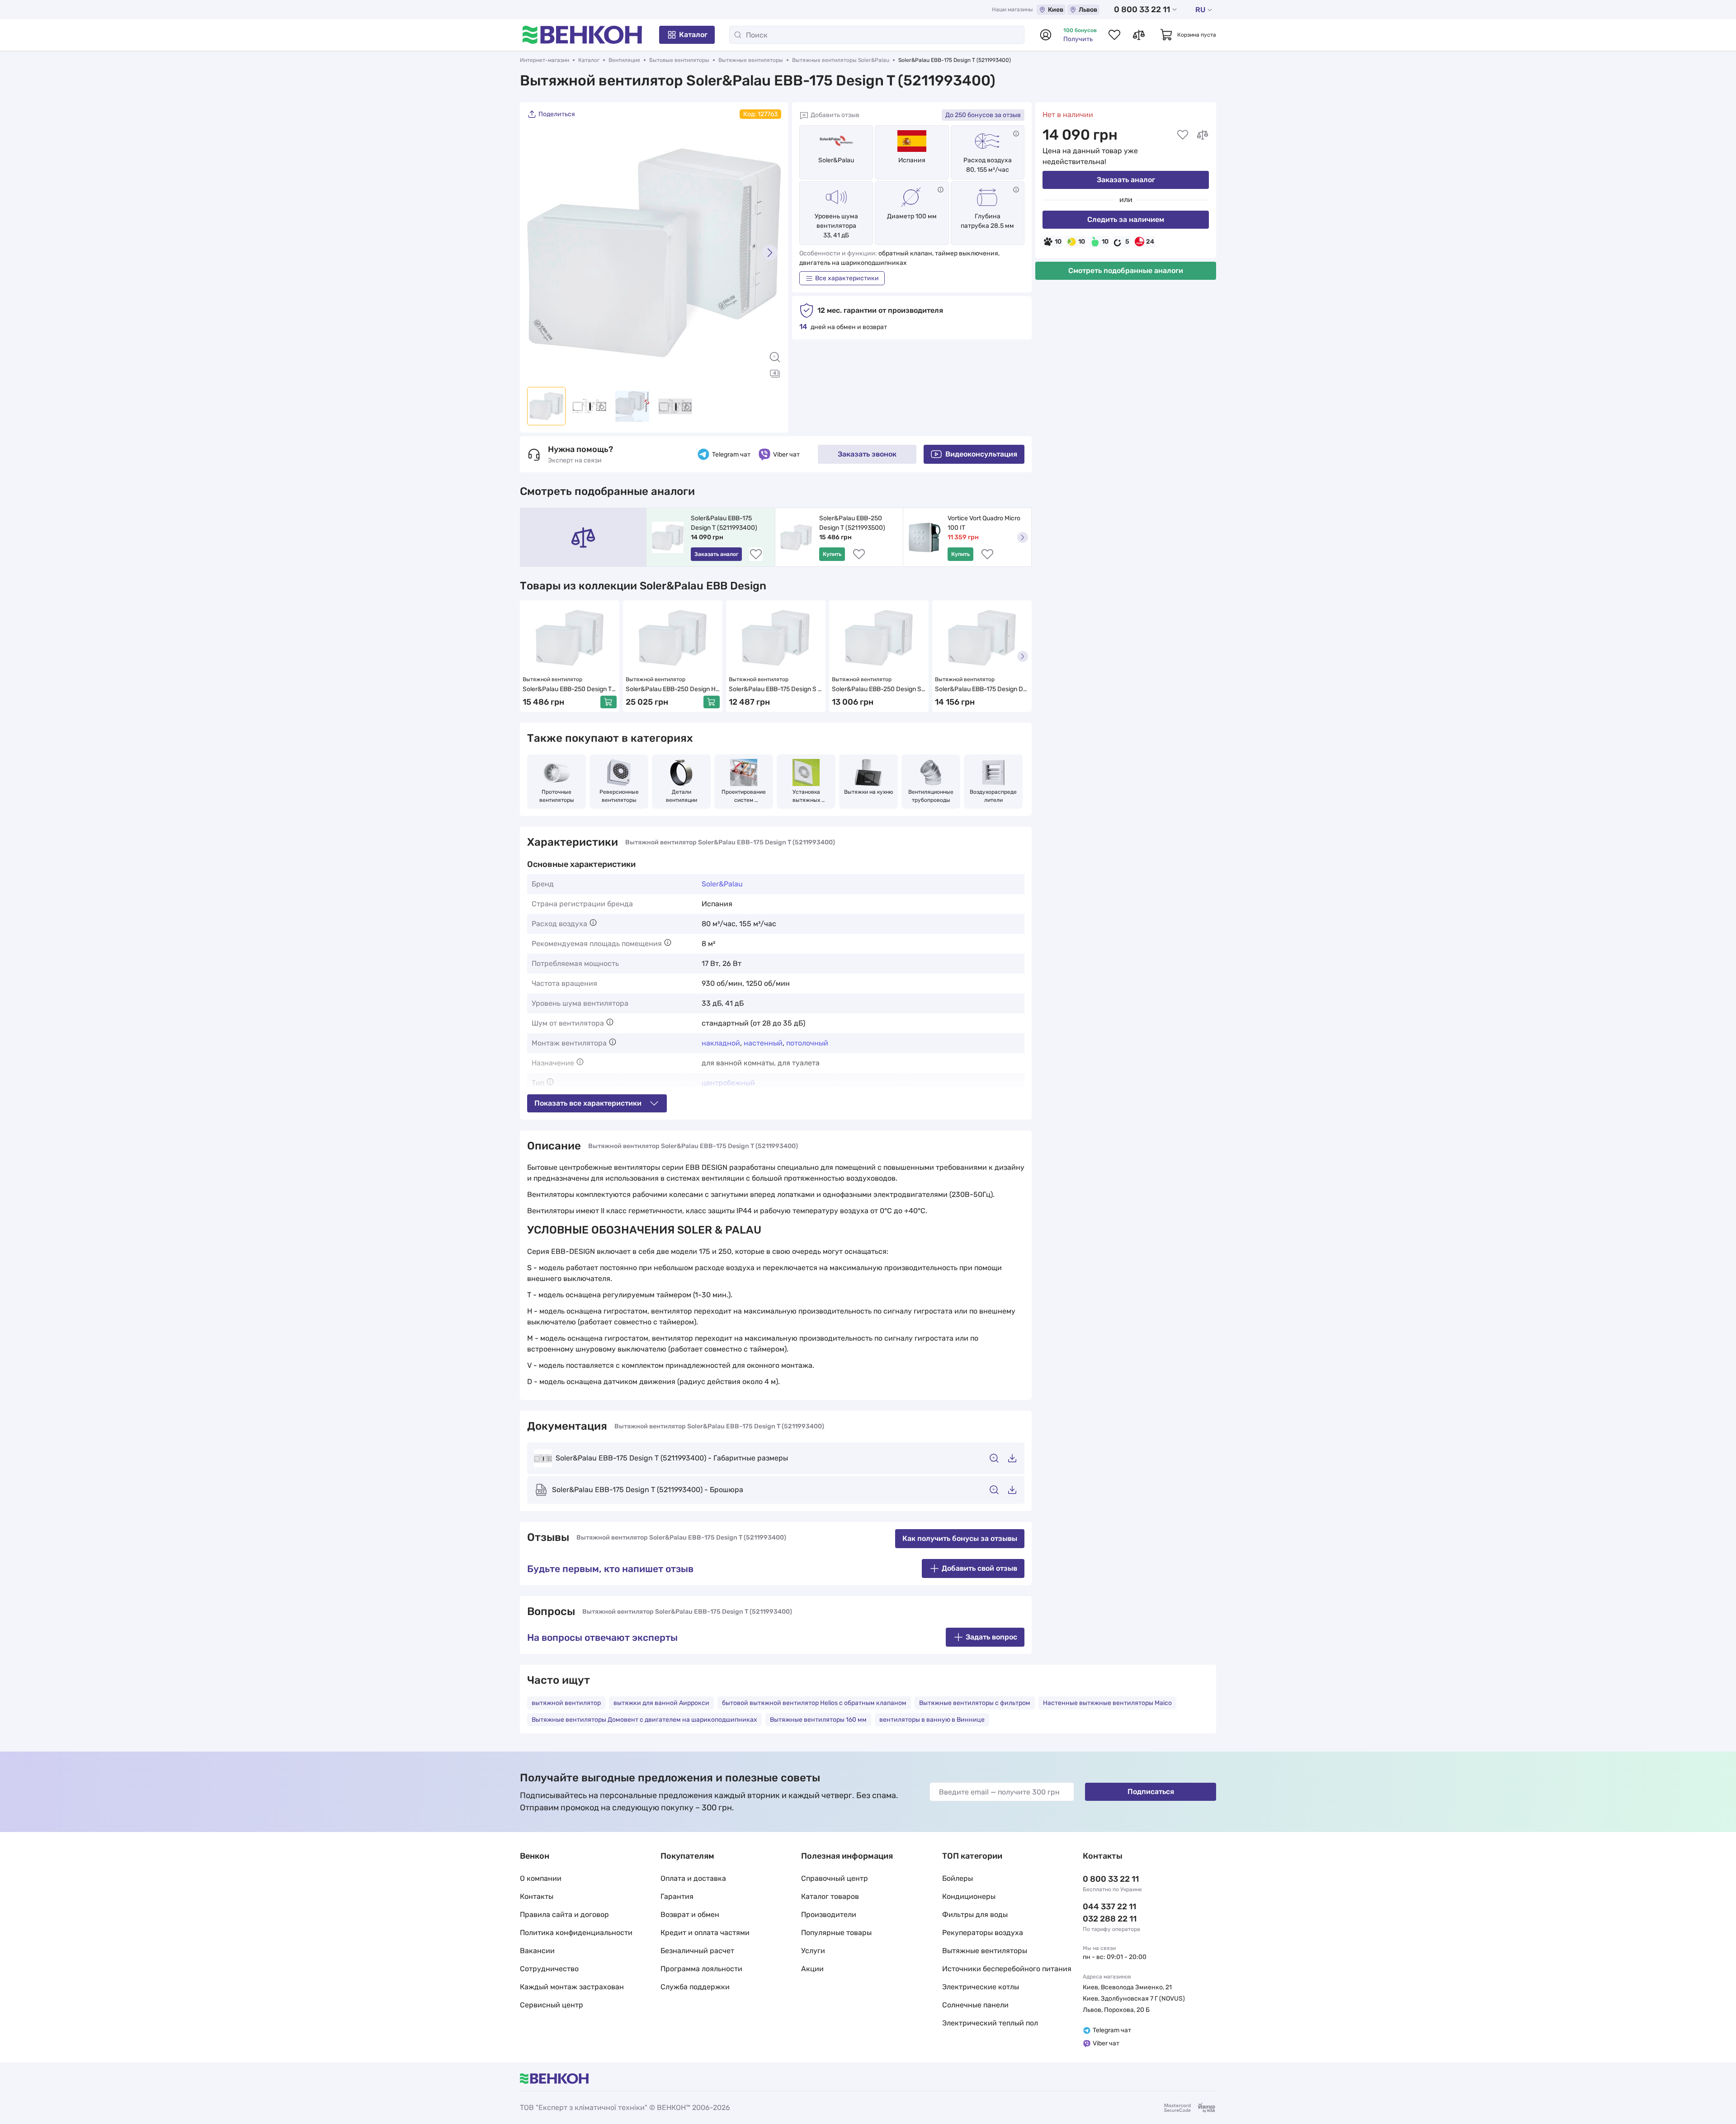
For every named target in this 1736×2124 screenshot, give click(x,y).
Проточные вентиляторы (557, 796)
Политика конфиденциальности (576, 1933)
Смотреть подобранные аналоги (1126, 271)
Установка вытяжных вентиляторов (806, 796)
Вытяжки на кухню (869, 792)
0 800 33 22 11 (1142, 9)
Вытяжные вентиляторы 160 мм (818, 1720)
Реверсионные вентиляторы (620, 796)
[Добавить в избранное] (1183, 135)
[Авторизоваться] (1046, 35)
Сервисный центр (552, 2005)
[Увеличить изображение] (775, 357)
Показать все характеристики (588, 1103)
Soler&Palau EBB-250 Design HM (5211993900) (671, 690)
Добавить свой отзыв (979, 1568)
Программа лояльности (701, 1969)
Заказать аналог (1126, 180)
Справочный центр (835, 1878)
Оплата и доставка (693, 1878)
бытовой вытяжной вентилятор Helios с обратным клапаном (814, 1703)
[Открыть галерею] (775, 373)
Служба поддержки (695, 1987)
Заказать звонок (867, 454)
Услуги (813, 1951)
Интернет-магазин (545, 60)
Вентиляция (624, 60)
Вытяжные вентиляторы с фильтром (975, 1703)
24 (1150, 242)
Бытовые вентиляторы (679, 60)
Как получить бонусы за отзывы (960, 1538)
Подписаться (1151, 1792)
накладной (721, 1043)
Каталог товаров (830, 1896)
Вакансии (537, 1951)
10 (1058, 242)
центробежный (728, 1083)
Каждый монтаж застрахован (572, 1987)
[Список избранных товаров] (1114, 35)
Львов (1088, 10)
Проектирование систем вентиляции (744, 796)
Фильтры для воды (975, 1914)
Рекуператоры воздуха (983, 1933)
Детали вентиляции (682, 796)
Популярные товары (836, 1933)
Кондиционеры (969, 1896)
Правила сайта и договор (564, 1914)
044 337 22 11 (1109, 1907)
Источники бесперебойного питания (1007, 1969)
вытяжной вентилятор (566, 1703)
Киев (1056, 10)
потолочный (807, 1043)
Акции (812, 1969)
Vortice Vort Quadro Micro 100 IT (985, 523)
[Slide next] (770, 253)
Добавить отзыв (835, 115)
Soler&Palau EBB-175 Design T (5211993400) (724, 523)
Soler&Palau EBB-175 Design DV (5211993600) (982, 690)
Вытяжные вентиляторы (751, 60)
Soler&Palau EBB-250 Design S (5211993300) (877, 690)
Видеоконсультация (981, 454)
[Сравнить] (1203, 135)
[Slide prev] (538, 253)
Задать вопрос (991, 1637)
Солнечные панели (975, 2005)
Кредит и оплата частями (705, 1933)
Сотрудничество (549, 1969)
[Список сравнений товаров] (1139, 35)
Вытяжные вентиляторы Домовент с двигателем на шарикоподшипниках (644, 1720)
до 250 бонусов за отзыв (983, 115)
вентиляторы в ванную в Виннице (932, 1720)
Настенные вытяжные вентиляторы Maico (1107, 1703)
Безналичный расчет (697, 1951)
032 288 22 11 (1110, 1919)
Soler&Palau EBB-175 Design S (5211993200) (773, 690)
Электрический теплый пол (990, 2023)
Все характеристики (847, 278)
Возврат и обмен (690, 1914)
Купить (832, 554)
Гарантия (677, 1896)
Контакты (537, 1896)
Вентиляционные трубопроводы (932, 796)
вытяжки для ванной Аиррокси (661, 1703)
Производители (829, 1914)
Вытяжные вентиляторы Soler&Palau (841, 60)
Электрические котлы (981, 1987)
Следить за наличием (1126, 219)
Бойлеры (958, 1878)
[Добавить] (609, 702)
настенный (763, 1043)
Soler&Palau (836, 160)
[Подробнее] (1016, 134)
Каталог (693, 35)
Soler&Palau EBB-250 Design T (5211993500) (852, 523)
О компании (541, 1878)
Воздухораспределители (993, 796)
